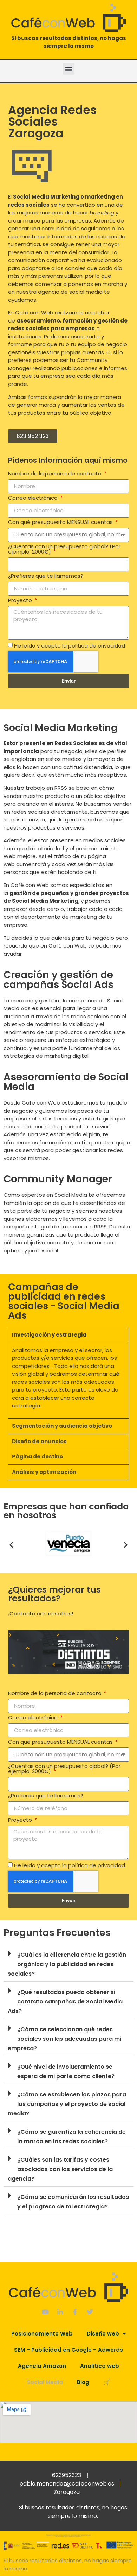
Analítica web (100, 2366)
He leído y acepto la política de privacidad (70, 646)
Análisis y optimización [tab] (44, 1472)
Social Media (45, 2382)
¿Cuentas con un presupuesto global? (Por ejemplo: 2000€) (64, 549)
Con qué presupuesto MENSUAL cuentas (61, 523)
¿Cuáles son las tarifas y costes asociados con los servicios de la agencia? (60, 2169)
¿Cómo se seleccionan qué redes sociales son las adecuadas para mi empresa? (64, 2039)
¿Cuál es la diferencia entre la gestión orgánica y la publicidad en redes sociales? (67, 1964)
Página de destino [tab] (37, 1456)
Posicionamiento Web (42, 2334)
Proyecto (21, 601)
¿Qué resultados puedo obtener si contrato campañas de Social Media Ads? (65, 2002)
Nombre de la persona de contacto (56, 474)
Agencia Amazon (42, 2366)
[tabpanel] (68, 1380)
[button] (69, 69)
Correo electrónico (34, 498)
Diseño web (103, 2334)
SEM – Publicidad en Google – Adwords (68, 2350)
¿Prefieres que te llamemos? (46, 576)
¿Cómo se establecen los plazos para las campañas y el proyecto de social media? (67, 2104)
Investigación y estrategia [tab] (49, 1335)
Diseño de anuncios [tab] (39, 1441)
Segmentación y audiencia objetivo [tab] (62, 1426)
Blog (83, 2382)
